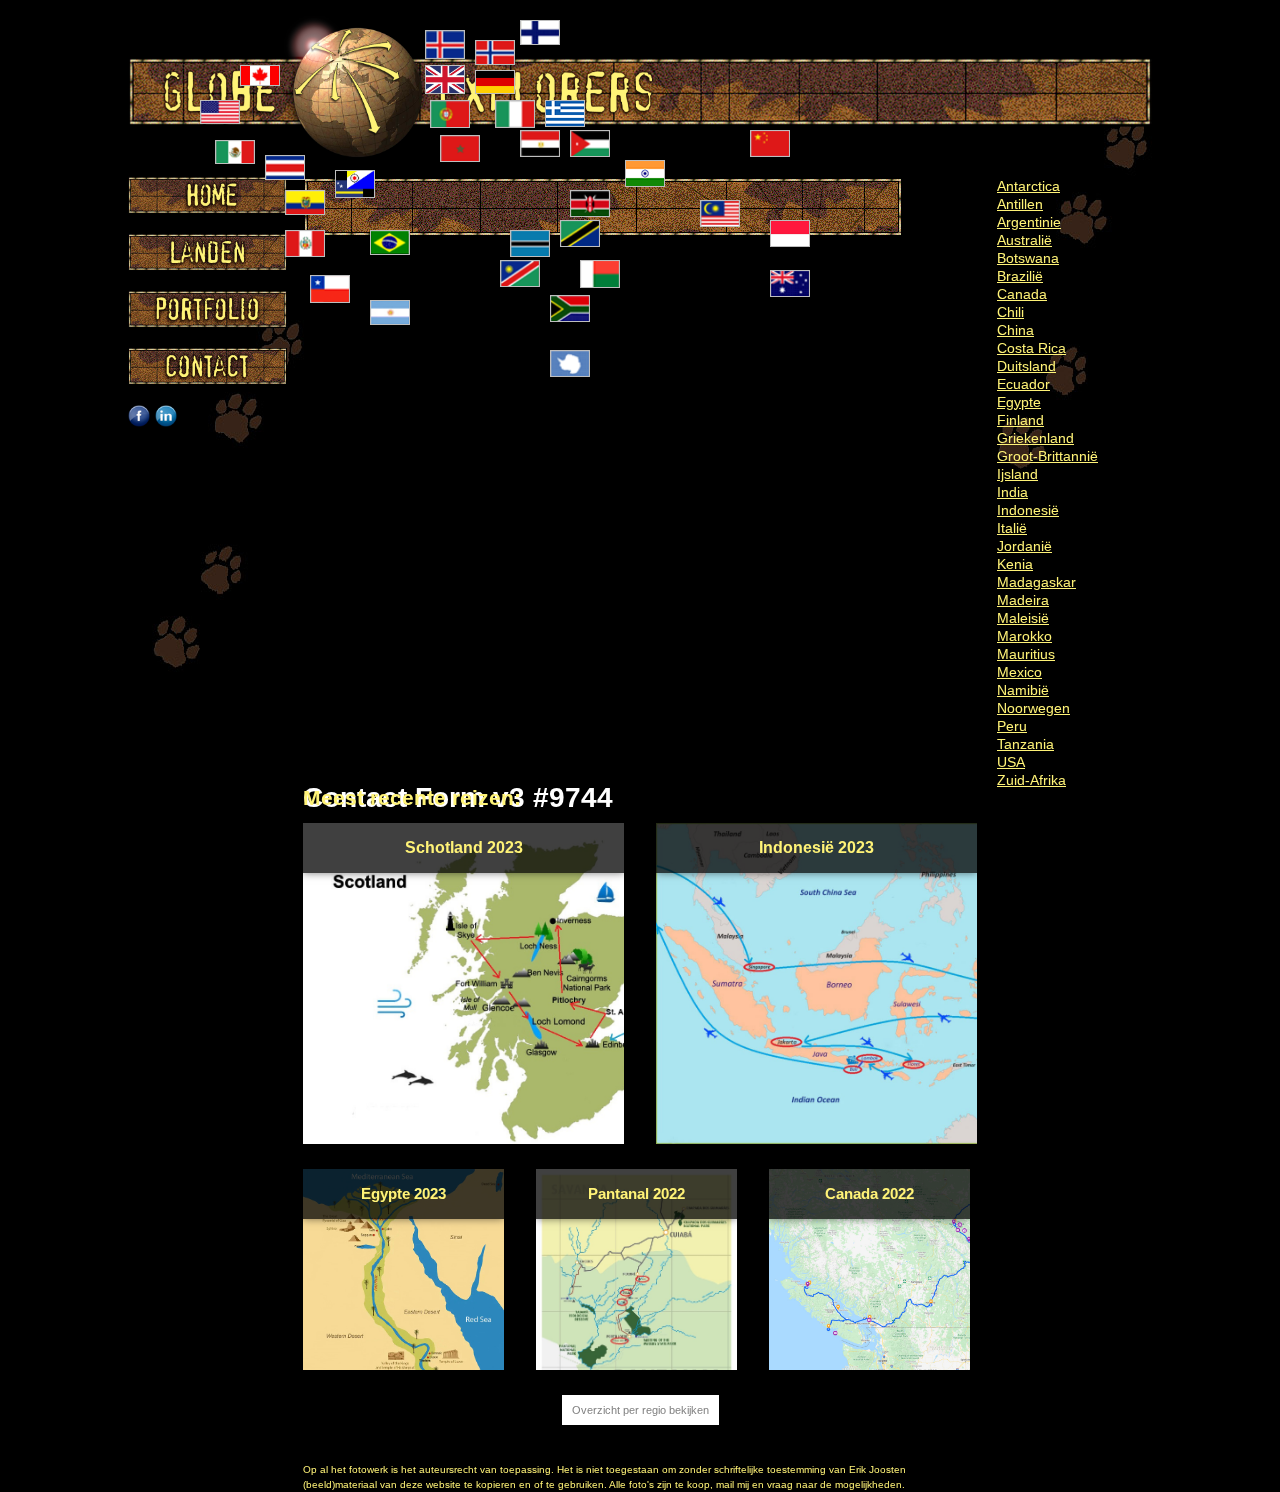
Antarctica (1028, 186)
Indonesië (1028, 510)
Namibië (1023, 690)
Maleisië (1023, 618)
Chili (1010, 312)
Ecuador (1023, 384)
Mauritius (1026, 654)
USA (1011, 762)
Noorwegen (1033, 708)
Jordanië (1024, 546)
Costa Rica (1031, 348)
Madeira (1023, 600)
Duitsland (1026, 366)
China (1015, 330)
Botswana (1028, 258)
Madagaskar (1036, 582)
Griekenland (1035, 438)
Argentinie (1029, 222)
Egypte (1019, 402)
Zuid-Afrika (1031, 780)
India (1012, 492)
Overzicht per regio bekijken (640, 1410)
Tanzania (1025, 744)
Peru (1012, 726)
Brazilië (1020, 276)
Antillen (1020, 204)
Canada (1022, 294)
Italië (1012, 528)
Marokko (1024, 636)
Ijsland (1017, 474)
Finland (1020, 420)
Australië (1024, 240)
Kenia (1015, 564)
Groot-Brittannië (1047, 456)
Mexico (1019, 672)
